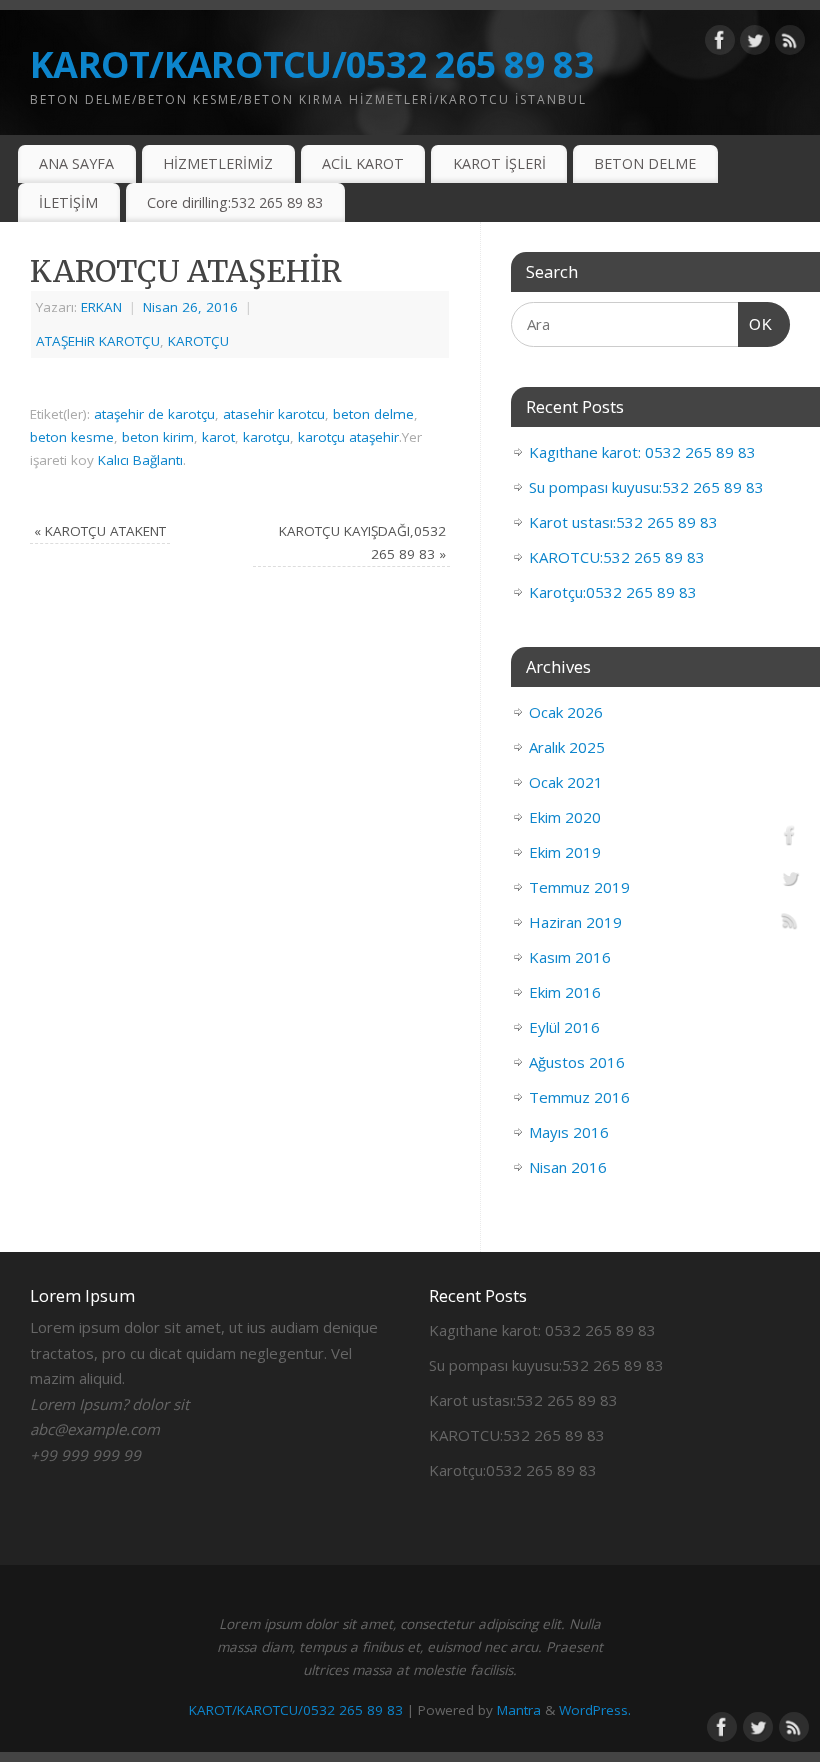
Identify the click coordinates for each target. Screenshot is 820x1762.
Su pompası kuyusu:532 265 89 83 (646, 487)
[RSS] (790, 44)
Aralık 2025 (567, 747)
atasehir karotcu (274, 414)
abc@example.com (95, 1429)
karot (218, 437)
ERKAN (101, 307)
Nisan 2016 (568, 1167)
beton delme (373, 414)
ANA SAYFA (76, 163)
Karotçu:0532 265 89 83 (613, 592)
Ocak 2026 (566, 712)
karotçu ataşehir (348, 437)
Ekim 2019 (565, 852)
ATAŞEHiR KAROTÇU (98, 341)
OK (756, 324)
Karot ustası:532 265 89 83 (623, 522)
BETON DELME (645, 163)
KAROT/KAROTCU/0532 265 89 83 (312, 64)
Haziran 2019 (575, 922)
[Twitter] (755, 44)
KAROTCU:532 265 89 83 (617, 557)
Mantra (519, 1710)
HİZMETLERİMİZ (218, 163)
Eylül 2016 (564, 1027)
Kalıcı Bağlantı (140, 460)
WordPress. (595, 1710)
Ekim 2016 (565, 992)
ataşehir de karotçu (154, 414)
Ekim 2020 (565, 817)
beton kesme (72, 437)
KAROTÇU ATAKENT (100, 531)
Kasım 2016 (570, 957)
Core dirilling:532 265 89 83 (235, 202)
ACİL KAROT (363, 163)
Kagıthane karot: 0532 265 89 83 (642, 452)
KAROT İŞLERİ (499, 163)
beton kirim (158, 437)
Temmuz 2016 (579, 1097)
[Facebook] (720, 44)
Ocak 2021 (566, 782)
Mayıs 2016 (569, 1132)
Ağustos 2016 (577, 1062)
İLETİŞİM (68, 202)
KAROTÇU (198, 341)
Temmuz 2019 (579, 887)
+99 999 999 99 (85, 1455)
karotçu (266, 437)
